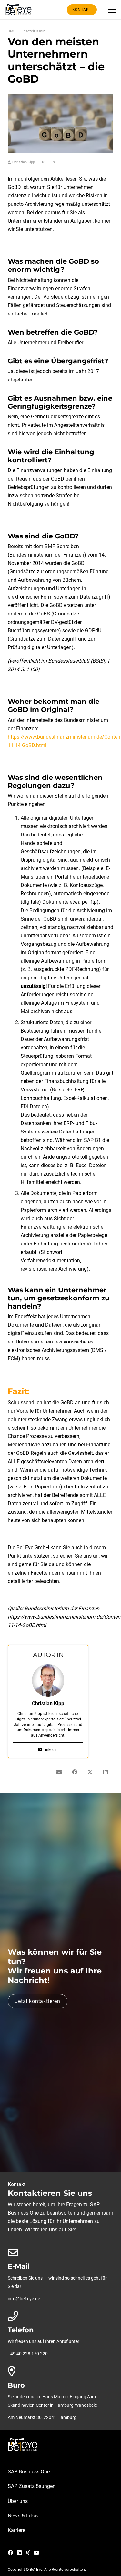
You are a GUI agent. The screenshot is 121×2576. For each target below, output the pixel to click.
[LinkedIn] (19, 2553)
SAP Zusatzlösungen (32, 2486)
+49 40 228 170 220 (28, 2354)
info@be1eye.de (24, 2299)
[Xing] (28, 2553)
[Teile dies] (75, 1772)
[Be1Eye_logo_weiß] (60, 2445)
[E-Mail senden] (59, 1772)
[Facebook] (10, 2553)
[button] (112, 10)
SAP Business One (29, 2472)
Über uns (18, 2501)
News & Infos (23, 2516)
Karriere (16, 2530)
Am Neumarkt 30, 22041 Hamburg (42, 2418)
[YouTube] (36, 2553)
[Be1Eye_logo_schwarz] (20, 10)
